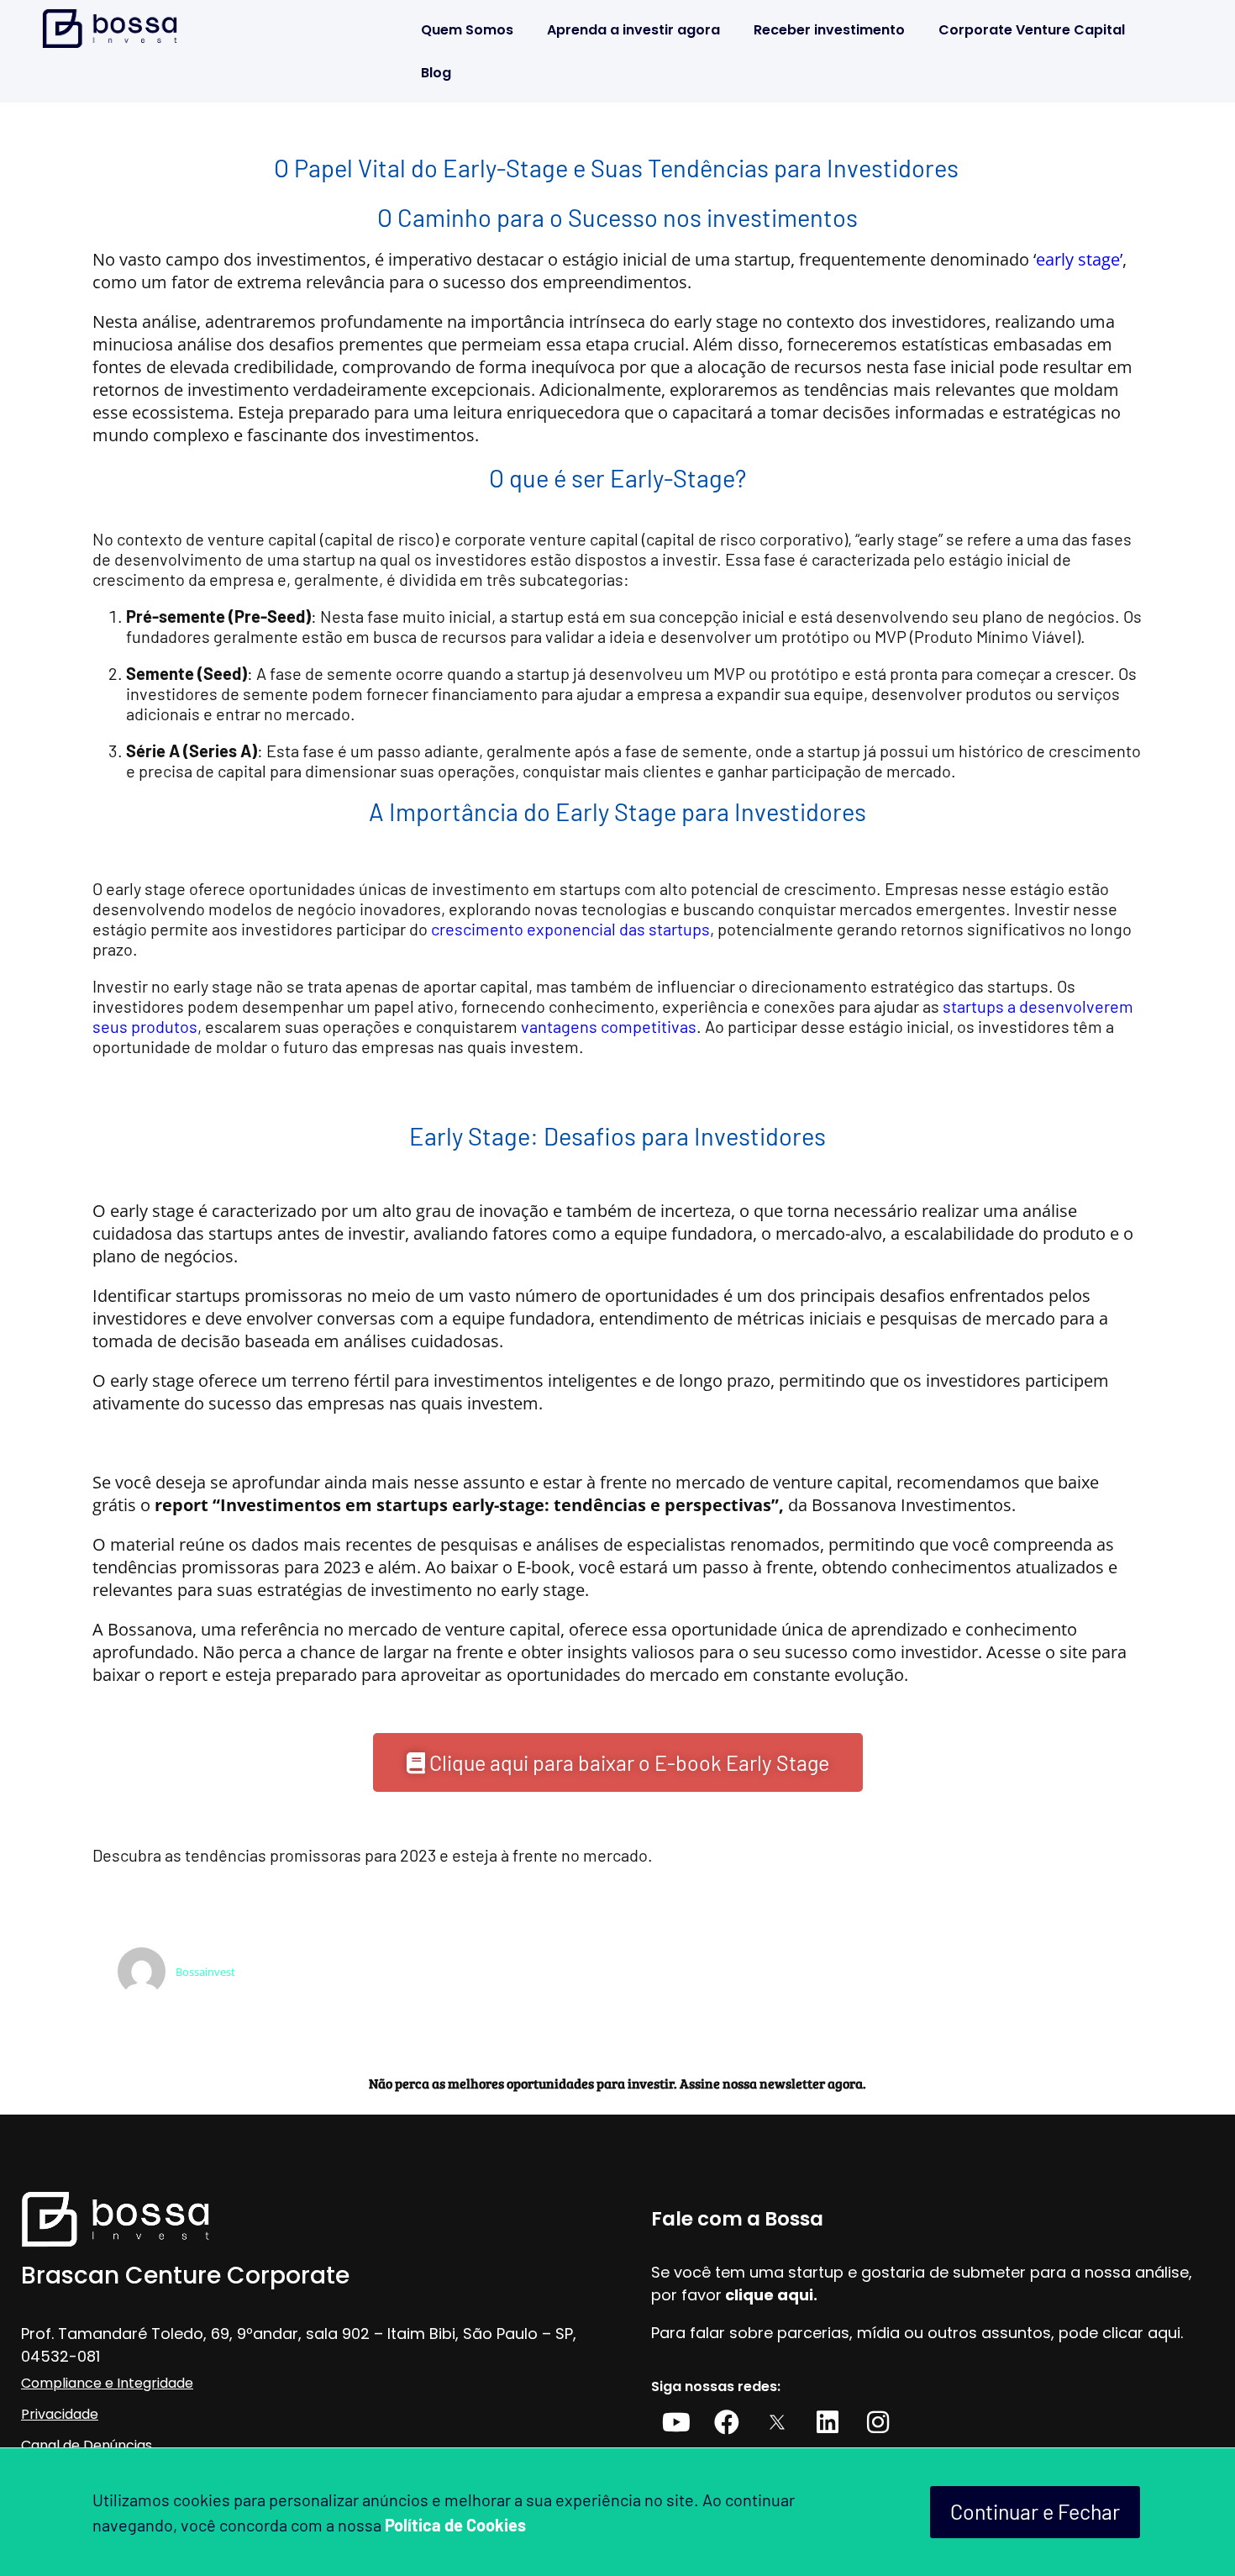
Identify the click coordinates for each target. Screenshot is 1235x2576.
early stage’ (1079, 259)
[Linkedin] (828, 2422)
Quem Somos (467, 30)
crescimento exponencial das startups (570, 929)
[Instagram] (878, 2422)
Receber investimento (829, 30)
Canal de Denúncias (87, 2445)
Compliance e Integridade (107, 2383)
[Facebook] (727, 2422)
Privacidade (60, 2414)
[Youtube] (676, 2422)
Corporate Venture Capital (1032, 30)
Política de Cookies (455, 2525)
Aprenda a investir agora (633, 30)
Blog (436, 73)
